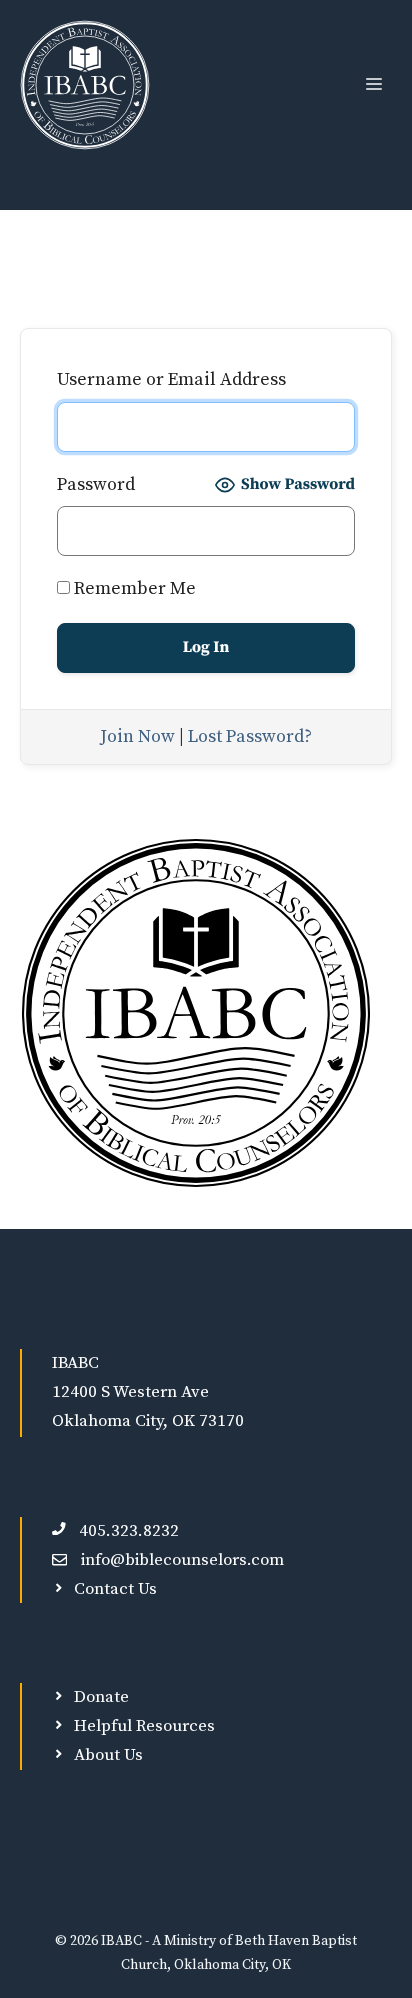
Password (96, 484)
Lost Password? (250, 736)
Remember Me (133, 588)
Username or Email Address (171, 379)
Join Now (137, 736)
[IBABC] (85, 85)
